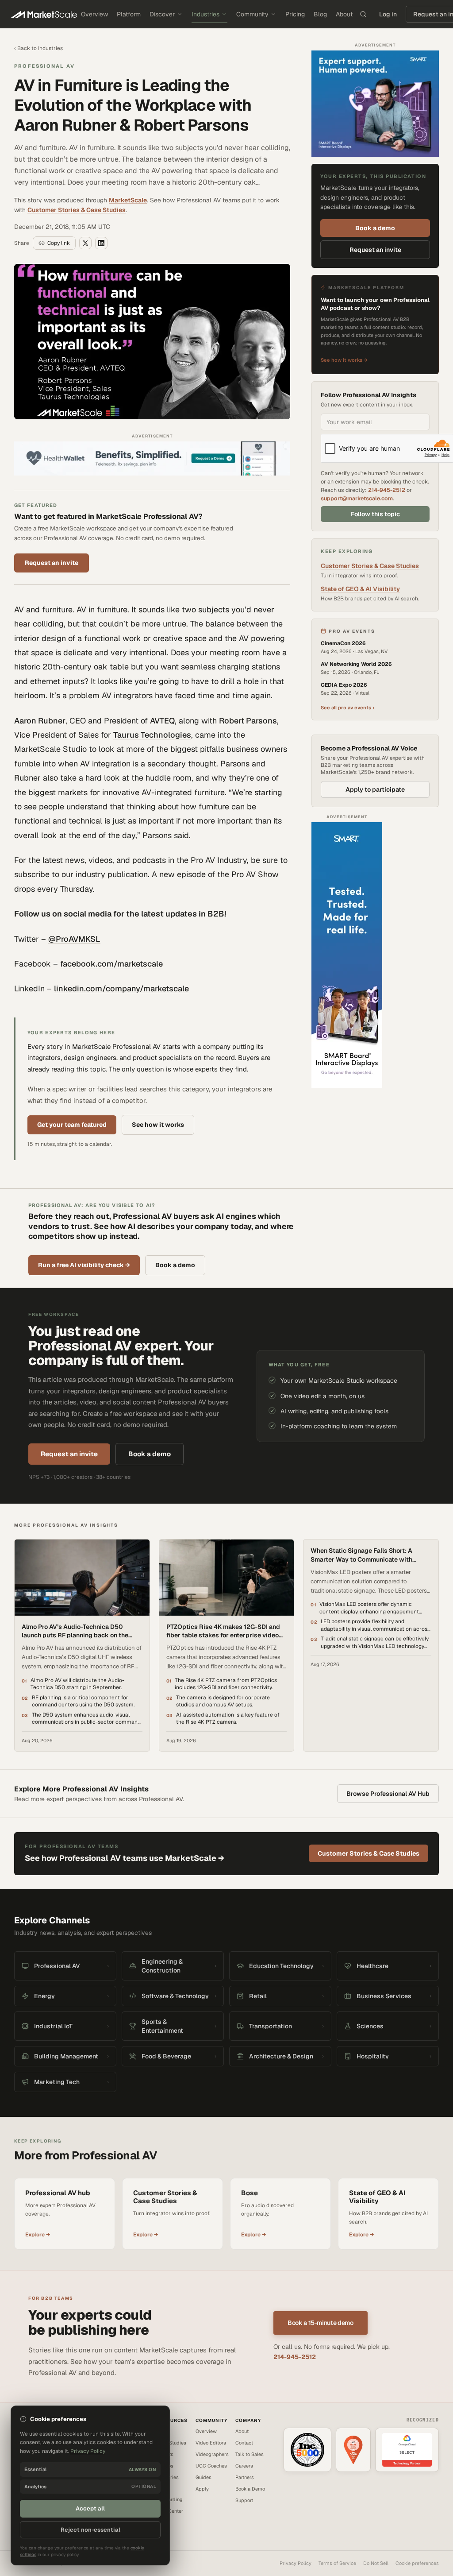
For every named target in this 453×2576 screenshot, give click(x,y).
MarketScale (128, 200)
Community (252, 14)
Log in (388, 14)
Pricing (295, 14)
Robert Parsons (248, 721)
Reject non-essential (90, 2530)
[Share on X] (85, 243)
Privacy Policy (296, 2563)
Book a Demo (250, 2489)
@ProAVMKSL (74, 939)
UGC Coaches (211, 2466)
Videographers (212, 2454)
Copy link (59, 243)
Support (244, 2500)
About (344, 14)
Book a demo (375, 228)
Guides (203, 2477)
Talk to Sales (250, 2454)
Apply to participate (375, 789)
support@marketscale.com (357, 498)
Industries (205, 14)
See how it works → (344, 360)
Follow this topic (375, 514)
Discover (162, 14)
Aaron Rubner (40, 721)
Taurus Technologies (152, 735)
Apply (202, 2489)
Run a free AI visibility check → (84, 1265)
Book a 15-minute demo (321, 2323)
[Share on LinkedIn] (101, 243)
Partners (245, 2477)
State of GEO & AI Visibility (360, 589)
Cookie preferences (417, 2563)
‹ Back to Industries (38, 48)
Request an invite (52, 563)
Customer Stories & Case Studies (77, 210)
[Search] (363, 14)
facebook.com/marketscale (111, 964)
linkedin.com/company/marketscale (121, 988)
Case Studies (171, 2443)
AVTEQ (162, 721)
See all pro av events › (347, 708)
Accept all (90, 2508)
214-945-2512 (387, 490)
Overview (94, 14)
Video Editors (211, 2443)
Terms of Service (337, 2563)
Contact (244, 2443)
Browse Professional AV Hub (388, 1794)
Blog (320, 14)
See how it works (158, 1125)
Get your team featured (72, 1125)
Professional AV (44, 66)
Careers (244, 2466)
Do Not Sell (376, 2563)
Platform (129, 14)
